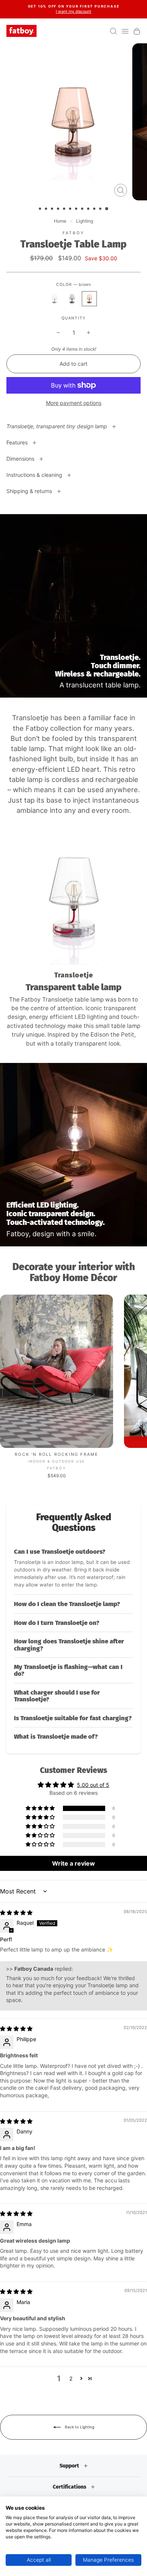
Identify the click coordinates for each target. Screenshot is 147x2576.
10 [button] (95, 209)
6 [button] (71, 209)
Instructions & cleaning (35, 475)
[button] (73, 1569)
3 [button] (53, 209)
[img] (16, 1913)
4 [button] (59, 209)
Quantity (73, 318)
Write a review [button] (73, 1863)
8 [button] (83, 209)
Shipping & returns (30, 491)
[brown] (89, 299)
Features (18, 442)
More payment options (74, 403)
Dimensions (21, 459)
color (73, 285)
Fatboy (74, 233)
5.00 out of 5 (93, 1785)
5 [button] (65, 209)
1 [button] (41, 209)
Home (60, 221)
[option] (73, 9)
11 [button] (101, 209)
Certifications (70, 2487)
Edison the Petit (112, 1035)
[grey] (72, 299)
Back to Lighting (79, 2427)
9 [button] (89, 209)
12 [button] (107, 209)
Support (70, 2466)
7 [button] (77, 209)
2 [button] (47, 209)
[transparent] (55, 299)
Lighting (85, 221)
